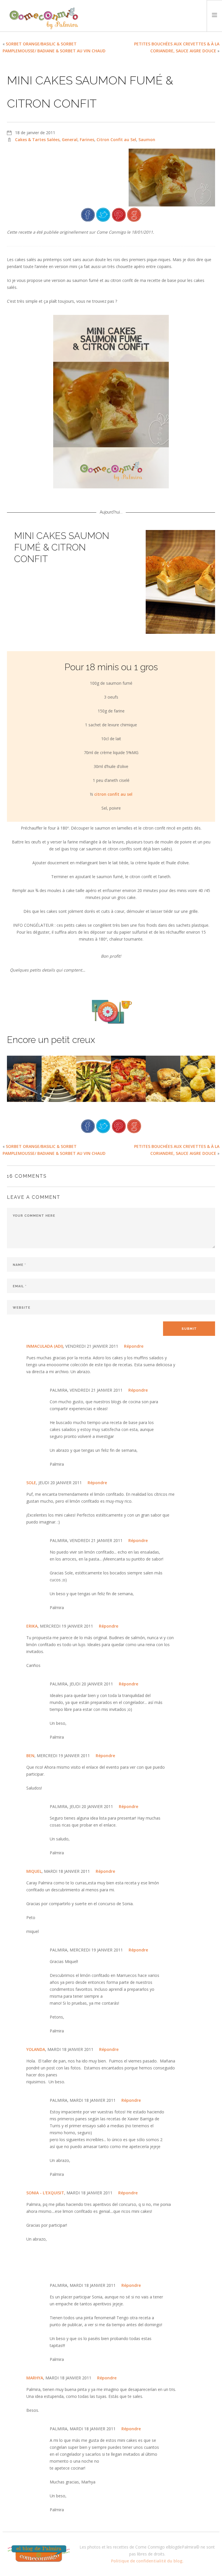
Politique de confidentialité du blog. (147, 2561)
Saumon (147, 140)
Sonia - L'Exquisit (45, 2193)
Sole (31, 1483)
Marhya (35, 2378)
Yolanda (36, 2049)
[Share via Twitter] (103, 214)
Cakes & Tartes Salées (37, 140)
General (70, 140)
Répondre (134, 1346)
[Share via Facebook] (88, 214)
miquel (34, 1871)
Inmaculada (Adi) (45, 1346)
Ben (30, 1756)
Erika (32, 1626)
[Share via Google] (134, 214)
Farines (87, 140)
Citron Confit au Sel (116, 140)
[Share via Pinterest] (119, 214)
